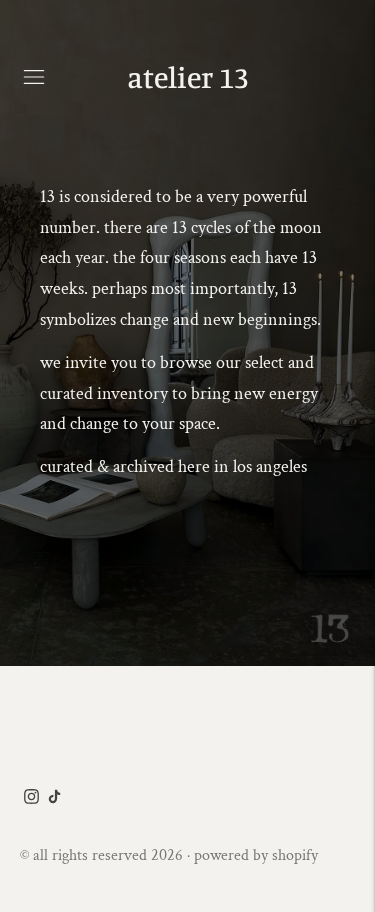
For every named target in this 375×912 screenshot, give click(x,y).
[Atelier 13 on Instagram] (31, 798)
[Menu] (34, 77)
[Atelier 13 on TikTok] (54, 798)
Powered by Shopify (256, 855)
